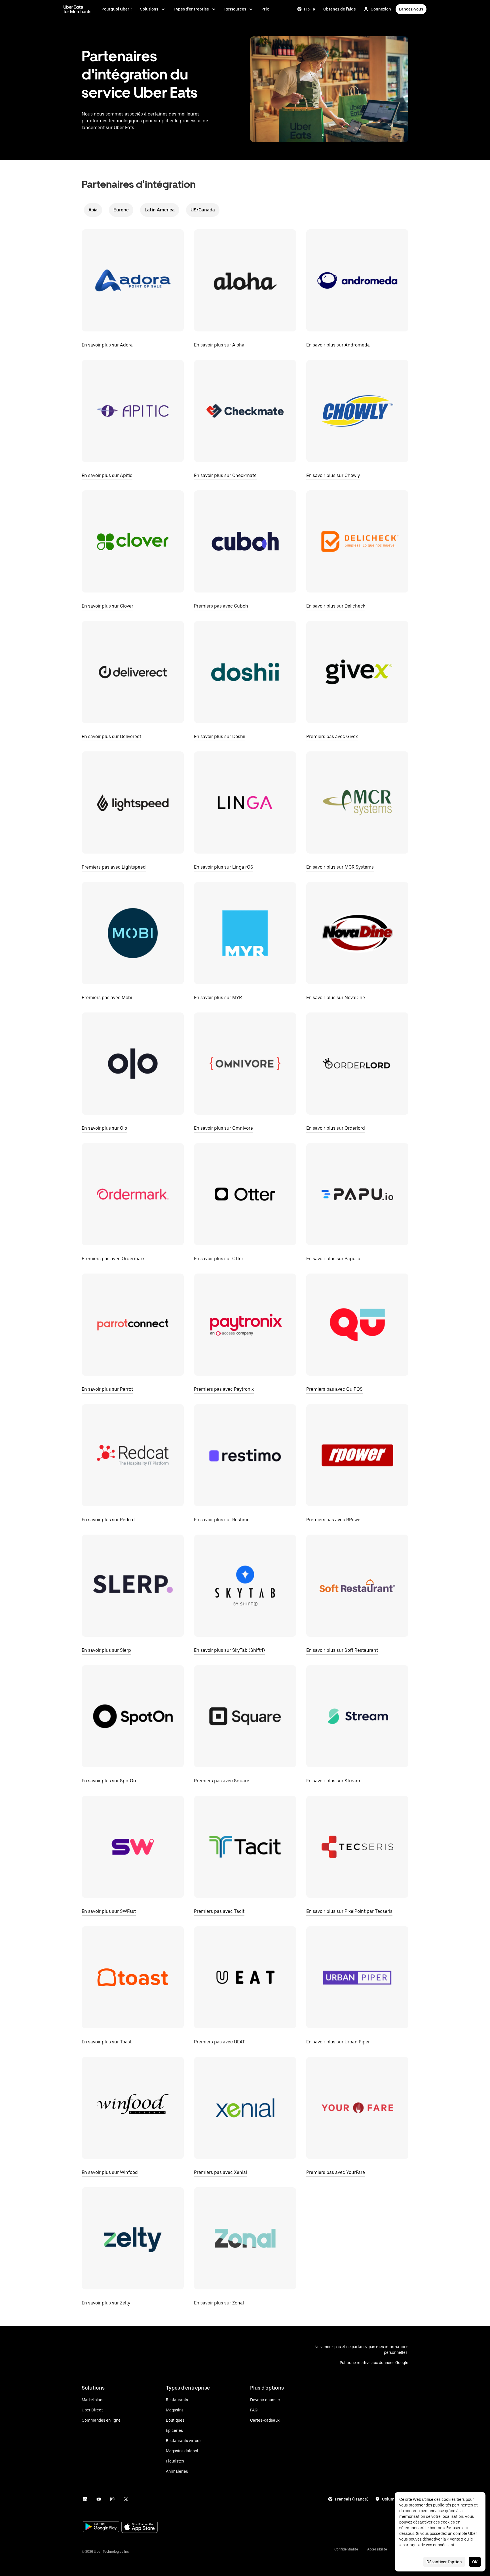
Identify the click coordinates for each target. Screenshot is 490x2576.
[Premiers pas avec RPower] (357, 1455)
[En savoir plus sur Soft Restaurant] (357, 1586)
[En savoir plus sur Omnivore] (245, 1064)
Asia (93, 210)
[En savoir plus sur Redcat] (133, 1455)
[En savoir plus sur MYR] (245, 933)
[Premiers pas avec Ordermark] (133, 1194)
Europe (121, 210)
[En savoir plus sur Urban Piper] (357, 1977)
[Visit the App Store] (140, 2527)
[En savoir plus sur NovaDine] (357, 933)
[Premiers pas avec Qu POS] (357, 1325)
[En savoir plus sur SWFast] (133, 1847)
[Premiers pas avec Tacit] (245, 1847)
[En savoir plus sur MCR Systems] (357, 802)
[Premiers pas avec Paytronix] (245, 1325)
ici (452, 2545)
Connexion (381, 9)
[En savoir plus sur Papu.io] (357, 1194)
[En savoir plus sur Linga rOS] (245, 802)
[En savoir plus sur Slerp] (133, 1586)
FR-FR (310, 9)
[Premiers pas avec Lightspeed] (133, 802)
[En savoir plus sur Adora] (133, 280)
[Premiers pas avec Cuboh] (245, 541)
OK (475, 2562)
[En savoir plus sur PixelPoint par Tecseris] (357, 1847)
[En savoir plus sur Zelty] (133, 2238)
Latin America (160, 210)
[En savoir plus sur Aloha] (245, 280)
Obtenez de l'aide (340, 9)
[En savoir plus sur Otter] (245, 1194)
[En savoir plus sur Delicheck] (357, 541)
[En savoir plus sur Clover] (133, 541)
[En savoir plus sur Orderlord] (357, 1064)
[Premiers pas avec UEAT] (245, 1977)
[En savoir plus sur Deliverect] (133, 672)
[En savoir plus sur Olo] (133, 1064)
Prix (265, 9)
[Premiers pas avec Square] (245, 1716)
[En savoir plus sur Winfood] (133, 2108)
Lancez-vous (411, 9)
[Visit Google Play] (101, 2527)
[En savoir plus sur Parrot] (133, 1325)
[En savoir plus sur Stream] (357, 1716)
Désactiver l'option (444, 2562)
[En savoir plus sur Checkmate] (245, 411)
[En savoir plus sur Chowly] (357, 411)
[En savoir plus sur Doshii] (245, 672)
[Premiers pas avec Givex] (357, 672)
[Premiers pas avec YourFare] (357, 2108)
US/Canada (203, 210)
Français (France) (352, 2499)
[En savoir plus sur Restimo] (245, 1455)
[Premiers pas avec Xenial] (245, 2108)
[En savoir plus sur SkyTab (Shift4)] (245, 1586)
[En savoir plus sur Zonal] (245, 2238)
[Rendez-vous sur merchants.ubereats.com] (77, 9)
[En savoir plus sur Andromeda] (357, 280)
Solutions (149, 9)
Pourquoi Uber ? (117, 9)
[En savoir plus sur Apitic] (133, 411)
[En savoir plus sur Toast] (133, 1977)
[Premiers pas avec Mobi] (133, 933)
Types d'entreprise (191, 9)
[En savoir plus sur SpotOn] (133, 1716)
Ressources (235, 9)
